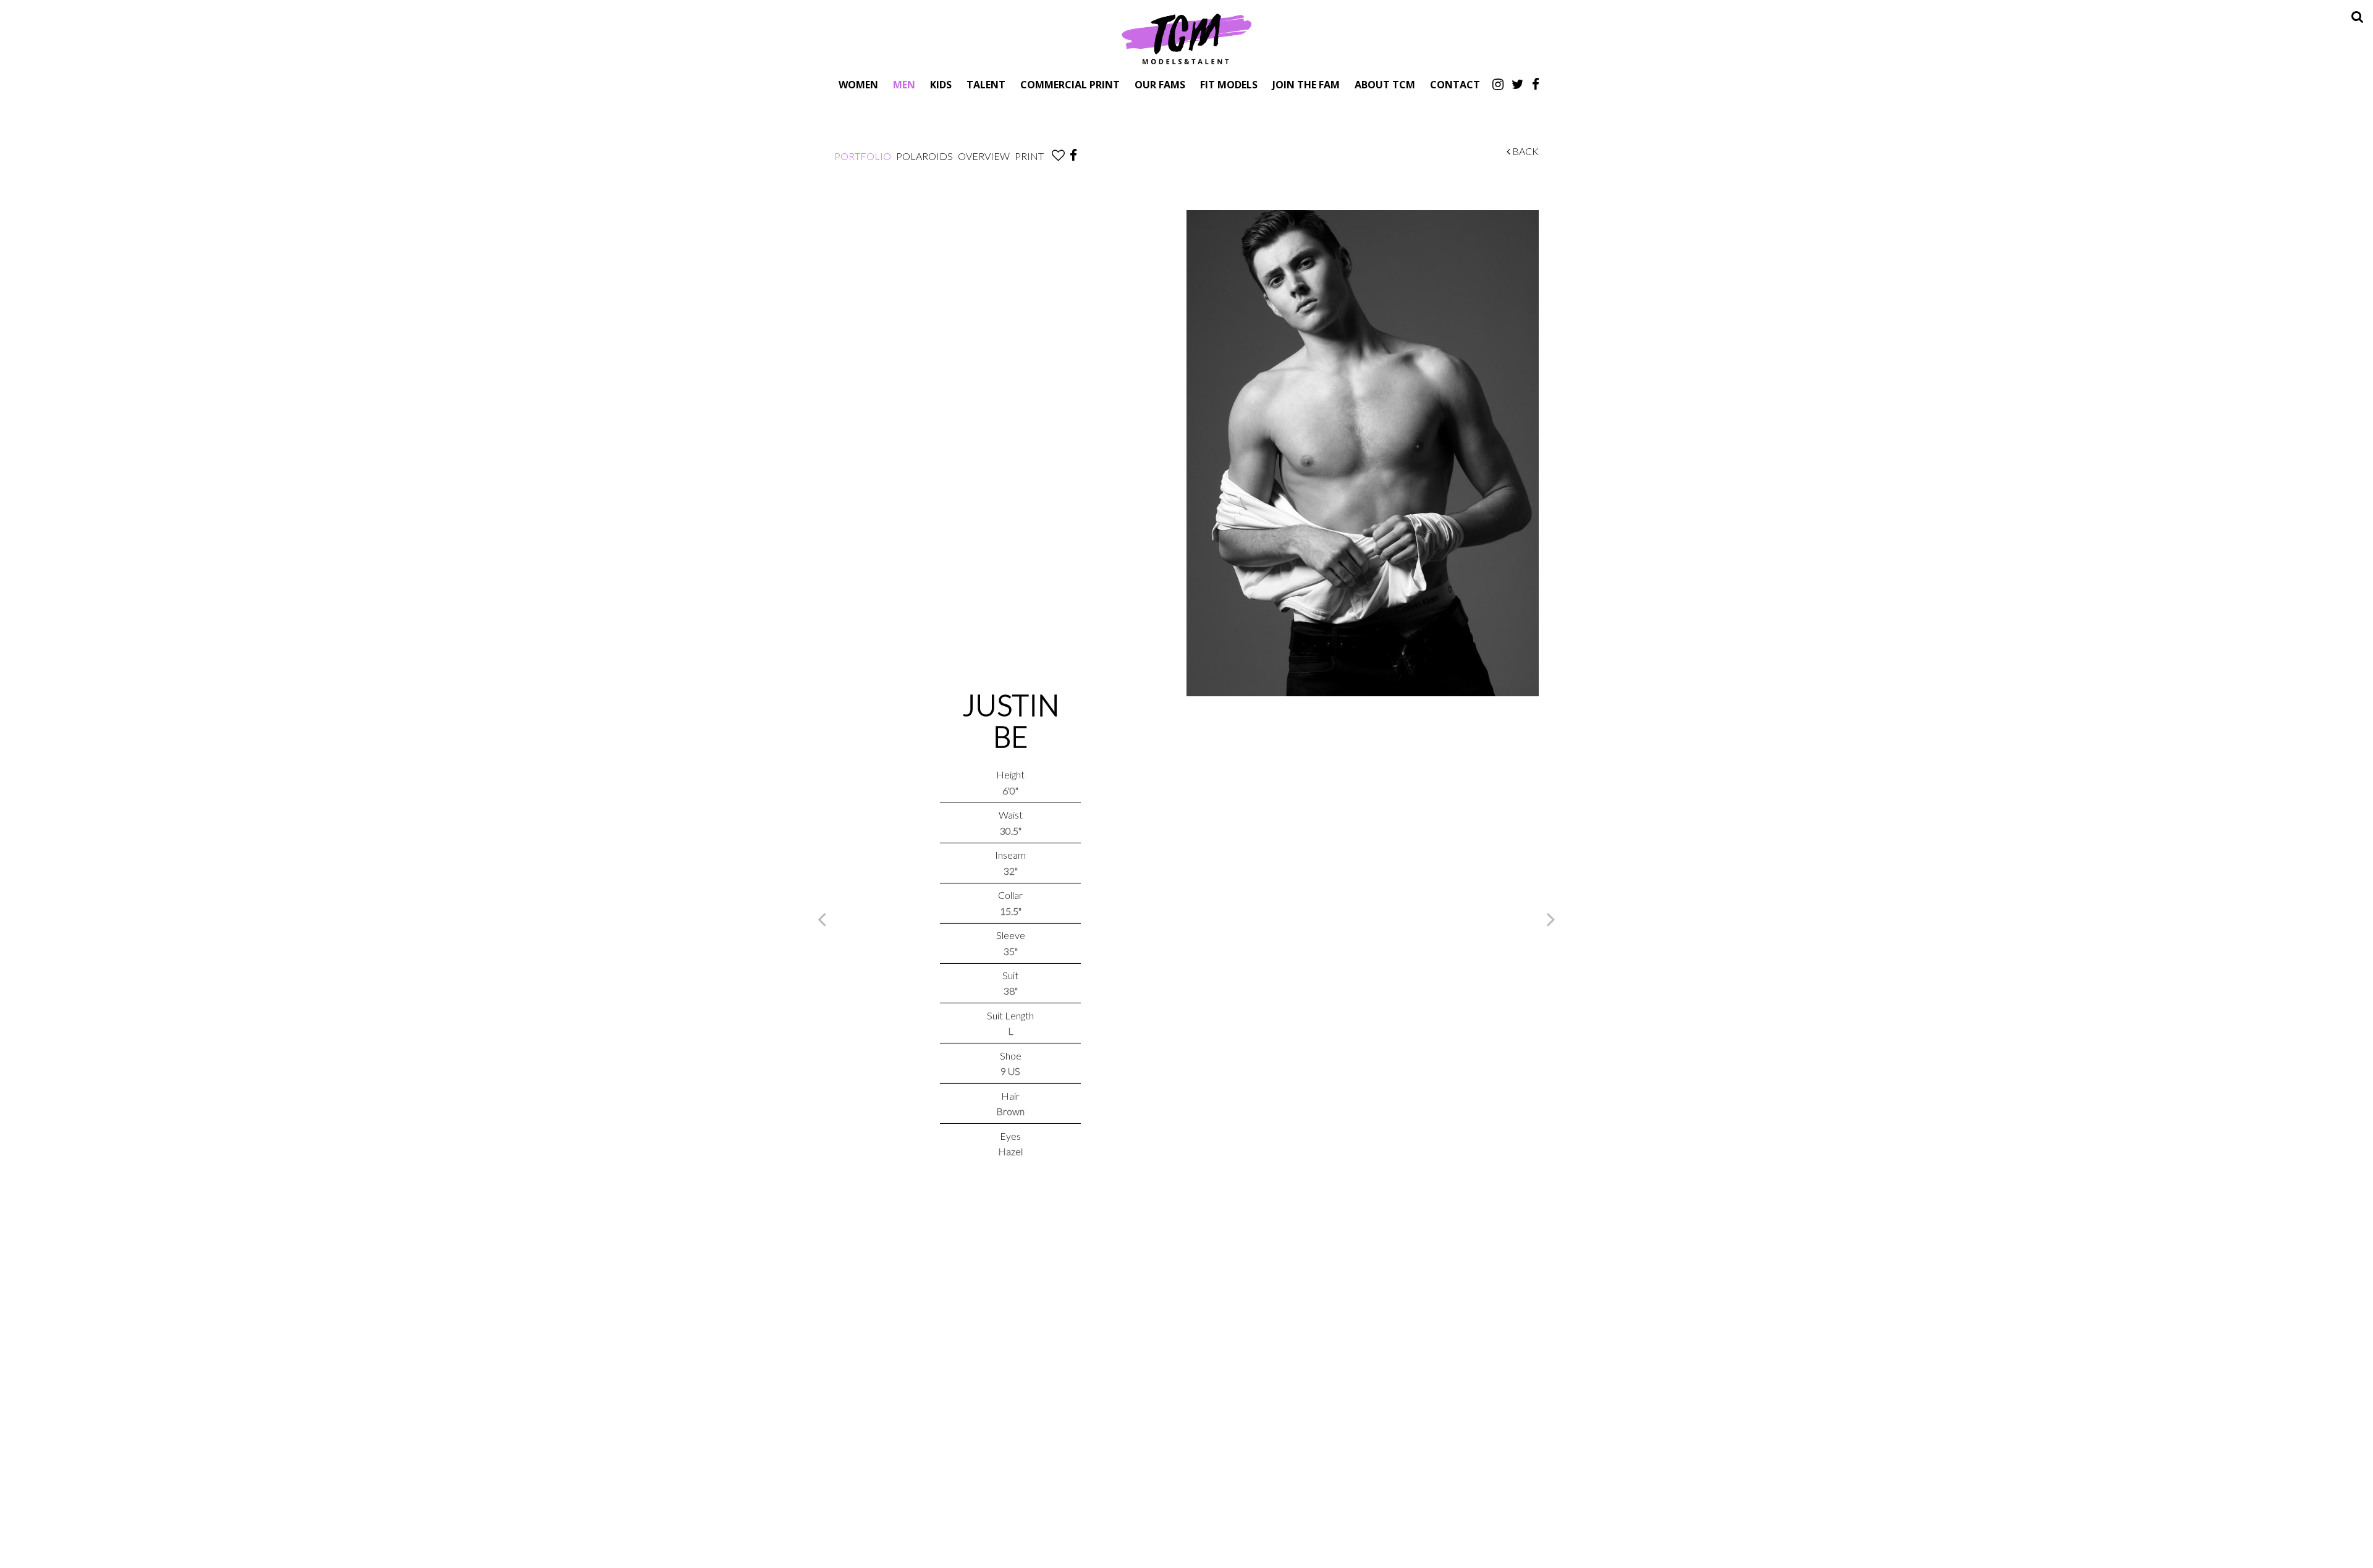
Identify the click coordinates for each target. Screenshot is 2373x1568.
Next (1551, 919)
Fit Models (1229, 84)
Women (858, 84)
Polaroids (924, 156)
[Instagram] (1498, 84)
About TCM (1385, 84)
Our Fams (1160, 84)
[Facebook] (1536, 84)
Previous (822, 919)
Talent (986, 84)
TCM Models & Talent (1186, 38)
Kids (941, 84)
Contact (1455, 84)
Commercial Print (1070, 84)
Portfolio (863, 156)
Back (1525, 151)
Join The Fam (1306, 84)
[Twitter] (1518, 84)
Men (904, 84)
